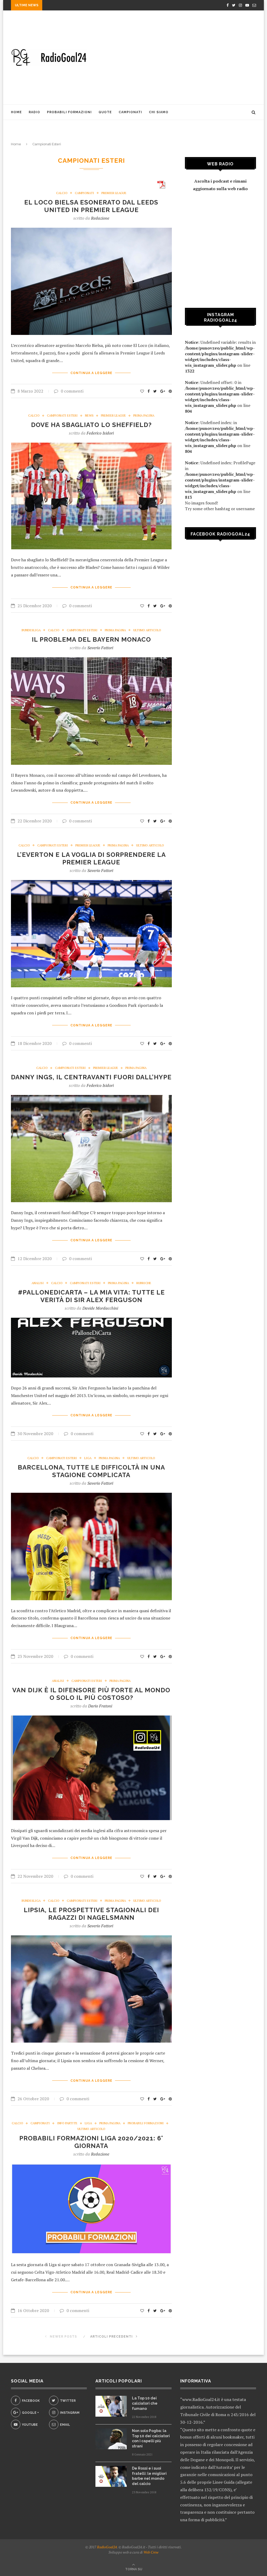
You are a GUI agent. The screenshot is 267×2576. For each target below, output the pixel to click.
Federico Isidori (100, 433)
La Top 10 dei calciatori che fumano (145, 2403)
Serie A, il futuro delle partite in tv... (82, 6)
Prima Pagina (144, 416)
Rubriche (144, 1283)
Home (16, 112)
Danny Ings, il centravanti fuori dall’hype (91, 1077)
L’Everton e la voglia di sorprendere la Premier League (91, 858)
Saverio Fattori (100, 648)
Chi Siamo (159, 112)
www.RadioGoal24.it (201, 2399)
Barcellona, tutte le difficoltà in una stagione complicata (91, 1471)
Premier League (114, 193)
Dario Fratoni (100, 1706)
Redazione (100, 218)
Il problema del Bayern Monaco (91, 639)
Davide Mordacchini (100, 1308)
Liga (88, 1458)
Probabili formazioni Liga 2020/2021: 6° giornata (91, 2142)
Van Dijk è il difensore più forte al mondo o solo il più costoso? (91, 1694)
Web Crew (151, 2552)
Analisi (38, 1283)
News (89, 416)
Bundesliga (31, 630)
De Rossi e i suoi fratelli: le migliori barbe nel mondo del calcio (149, 2476)
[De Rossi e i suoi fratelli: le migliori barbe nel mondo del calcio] (111, 2476)
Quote (105, 112)
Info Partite (67, 2123)
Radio (34, 112)
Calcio (62, 193)
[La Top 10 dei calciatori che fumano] (111, 2406)
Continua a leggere (91, 373)
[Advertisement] (175, 57)
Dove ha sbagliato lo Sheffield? (91, 425)
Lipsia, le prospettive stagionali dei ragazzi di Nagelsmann (91, 1914)
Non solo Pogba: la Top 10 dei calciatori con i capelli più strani (151, 2438)
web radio (238, 189)
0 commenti (72, 391)
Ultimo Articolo (147, 630)
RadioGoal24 (107, 2547)
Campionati (130, 112)
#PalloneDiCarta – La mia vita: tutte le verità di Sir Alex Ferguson (91, 1296)
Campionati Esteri (62, 416)
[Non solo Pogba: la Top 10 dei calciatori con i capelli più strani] (111, 2439)
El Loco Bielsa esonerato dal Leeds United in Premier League (91, 206)
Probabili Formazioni (69, 112)
